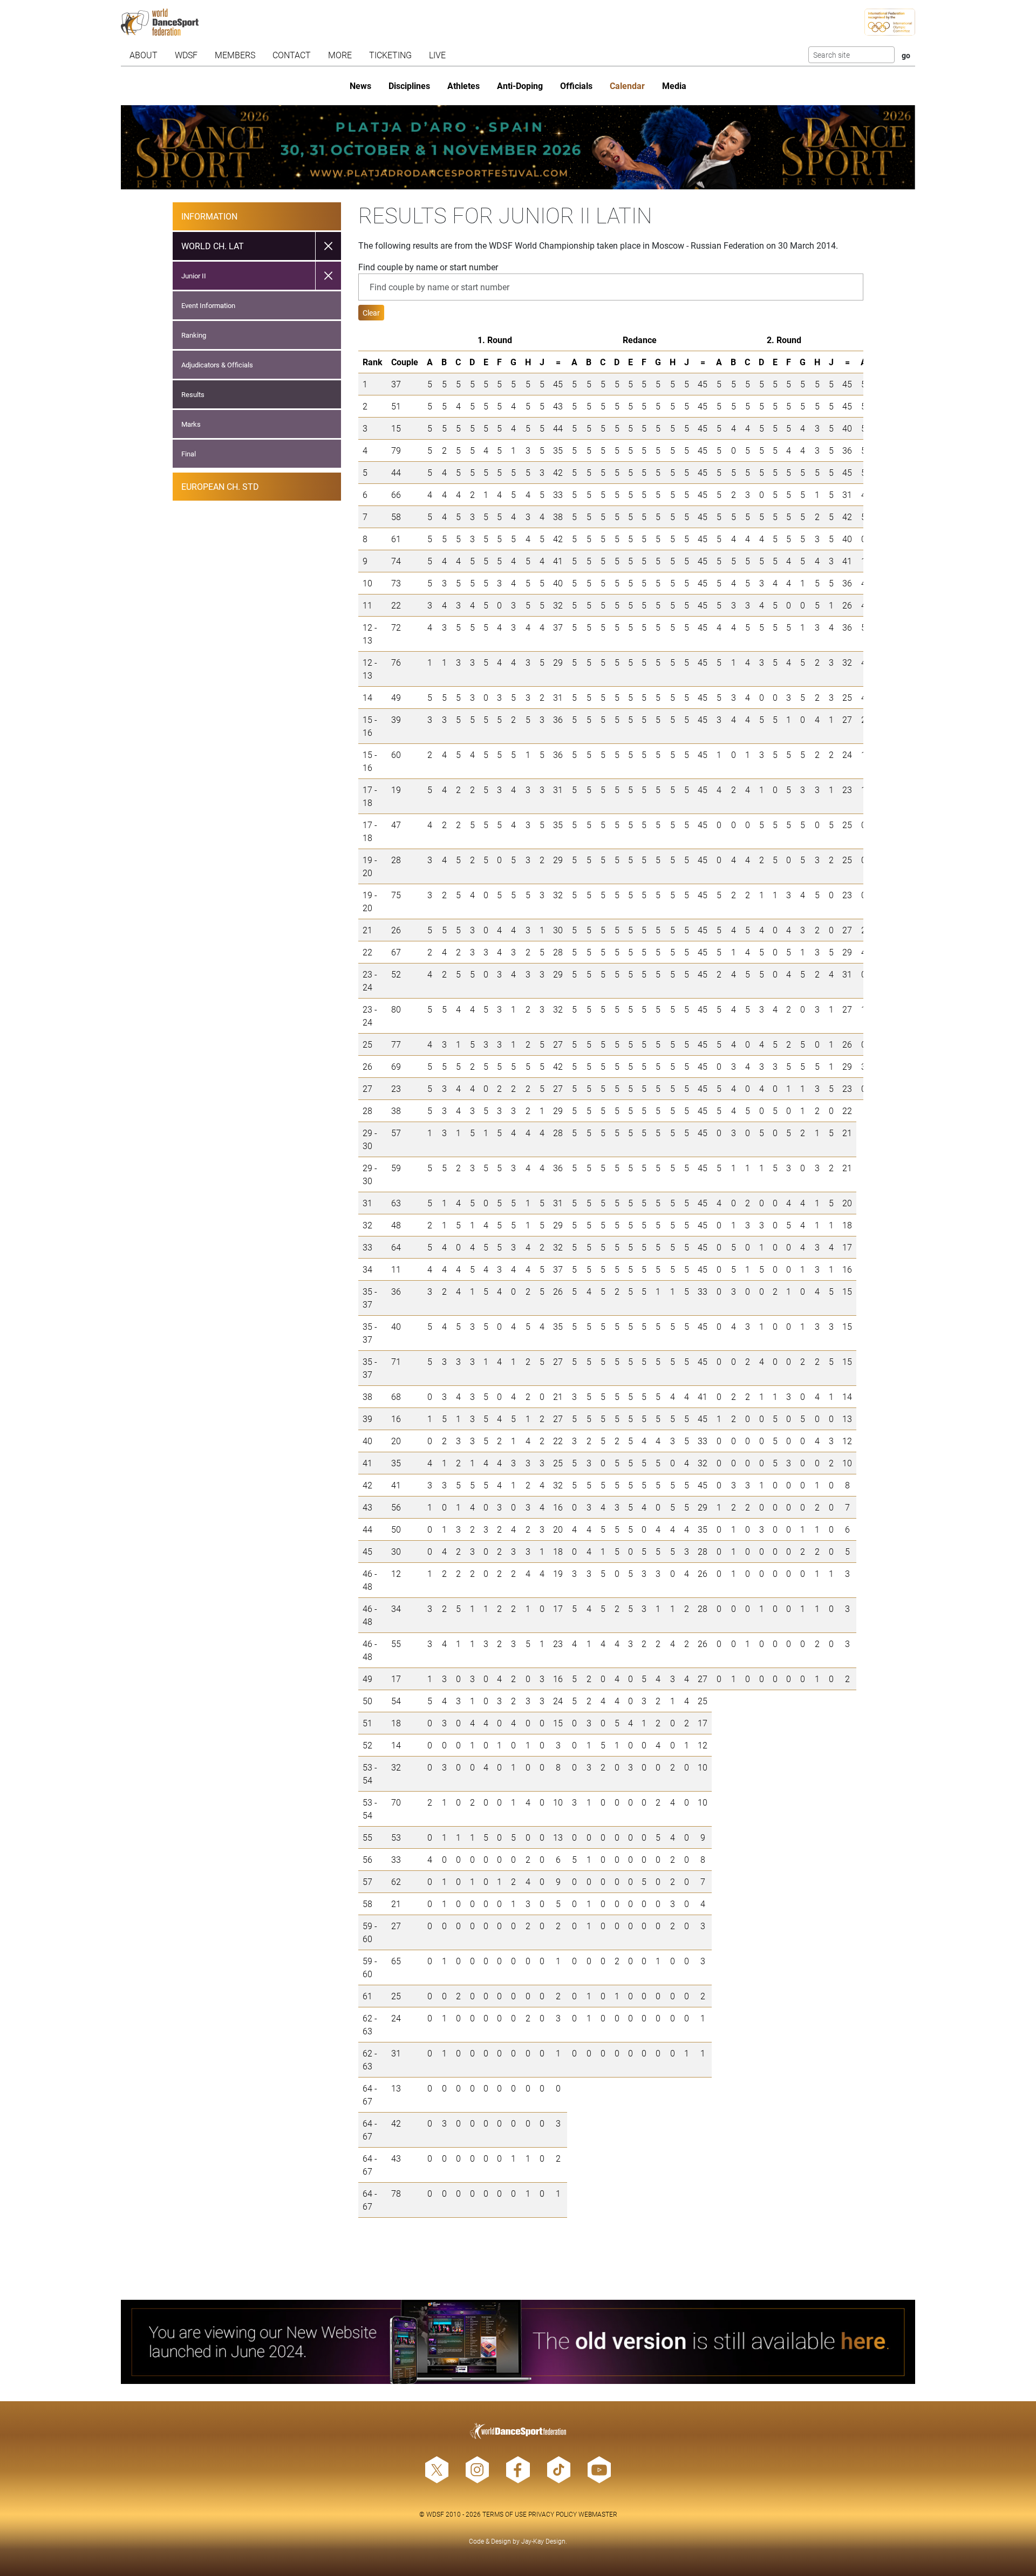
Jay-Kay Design (543, 2541)
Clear (371, 313)
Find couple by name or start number (428, 267)
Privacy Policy (553, 2514)
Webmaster (598, 2514)
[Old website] (518, 2342)
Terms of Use (505, 2514)
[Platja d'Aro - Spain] (518, 147)
